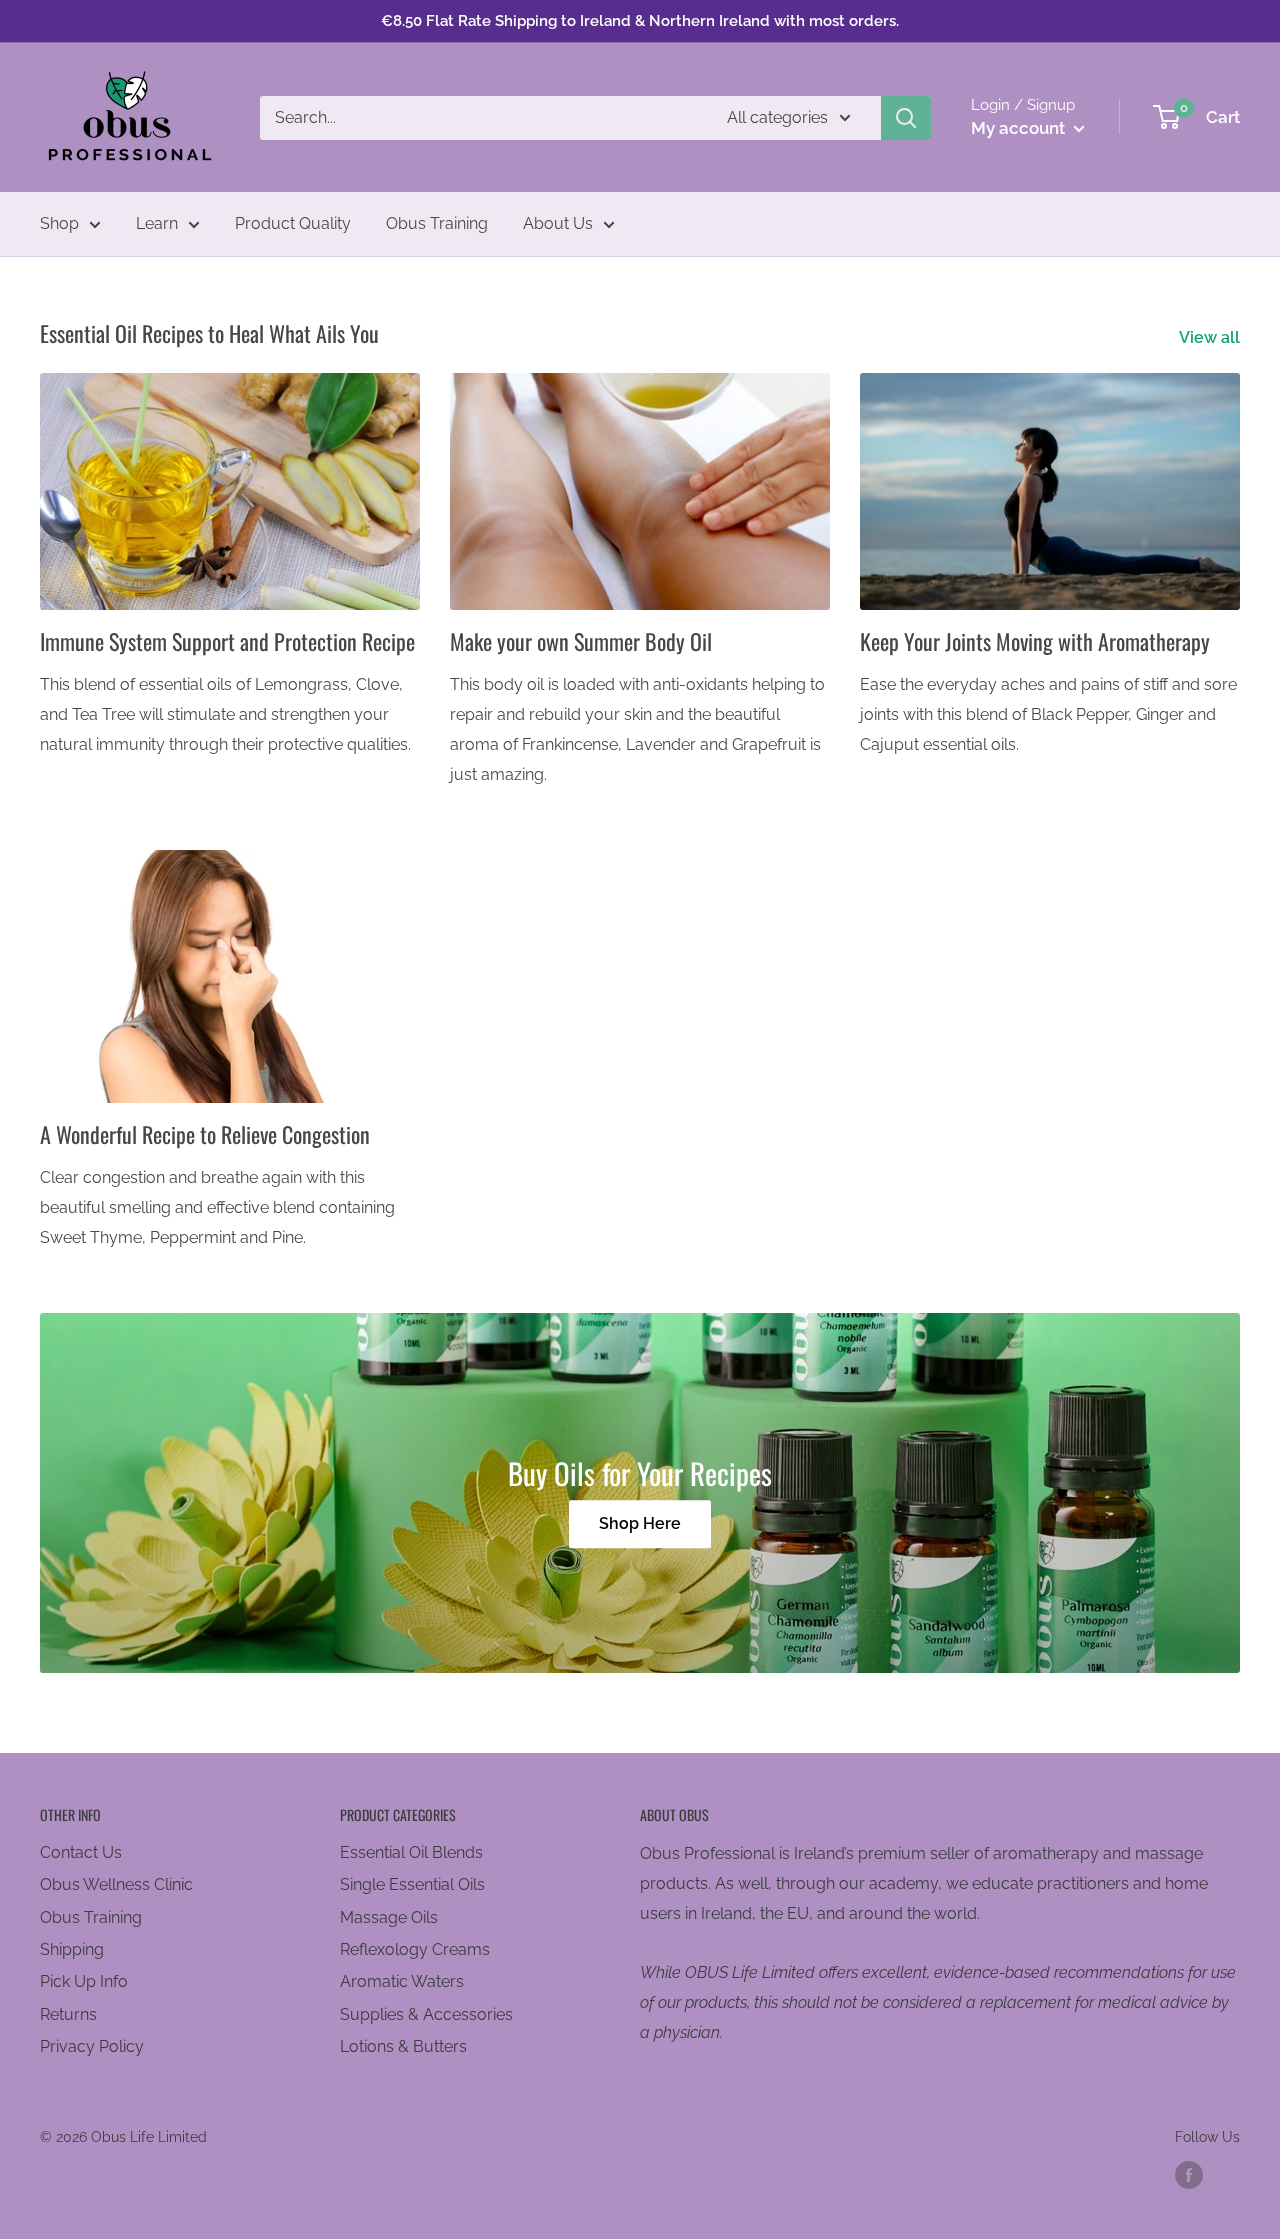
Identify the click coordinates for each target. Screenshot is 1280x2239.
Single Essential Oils (412, 1884)
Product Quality (293, 223)
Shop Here (640, 1524)
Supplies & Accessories (426, 2014)
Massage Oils (389, 1917)
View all (1211, 337)
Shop (59, 223)
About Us (558, 223)
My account (1020, 128)
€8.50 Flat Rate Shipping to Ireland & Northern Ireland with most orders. (640, 21)
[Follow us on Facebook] (1189, 2175)
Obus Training (437, 223)
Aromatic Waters (402, 1981)
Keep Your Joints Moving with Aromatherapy (1035, 641)
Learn (157, 223)
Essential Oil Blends (411, 1852)
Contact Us (81, 1852)
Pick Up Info (84, 1981)
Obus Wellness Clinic (116, 1884)
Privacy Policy (92, 2046)
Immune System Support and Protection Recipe (227, 641)
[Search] (906, 118)
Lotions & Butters (403, 2046)
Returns (68, 2014)
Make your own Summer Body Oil (581, 641)
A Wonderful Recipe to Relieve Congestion (205, 1134)
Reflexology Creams (415, 1949)
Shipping (72, 1949)
